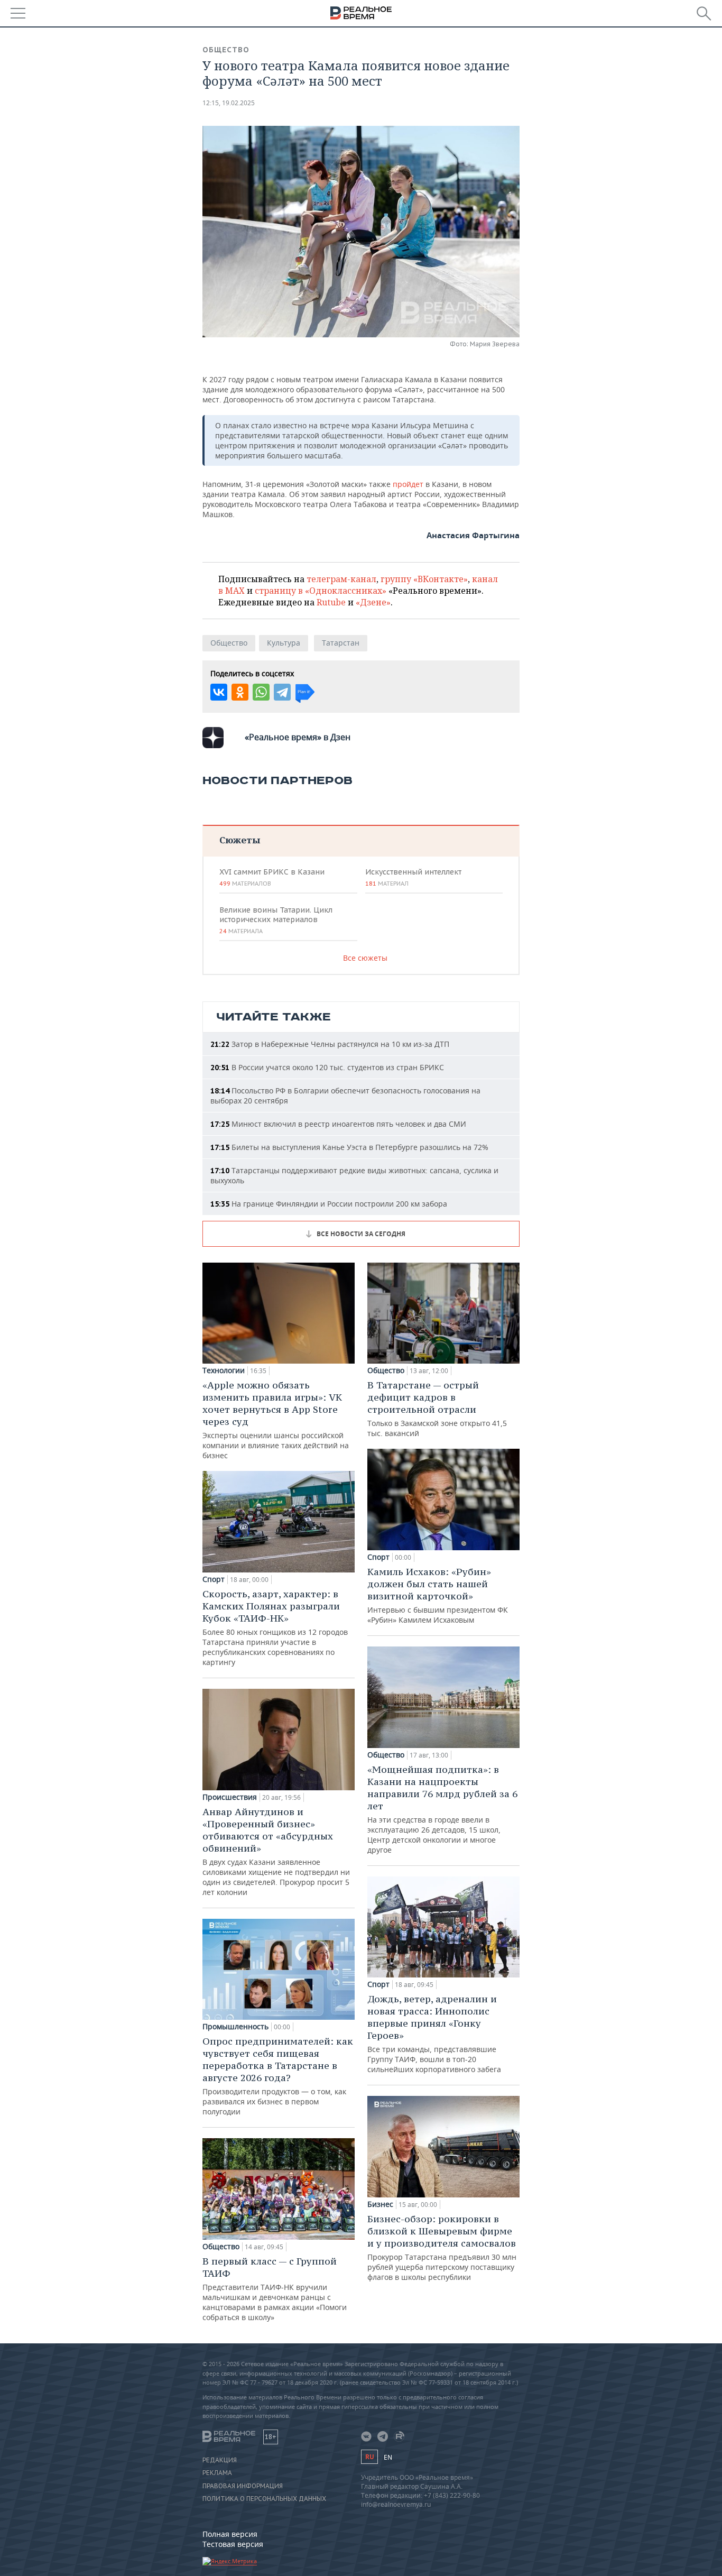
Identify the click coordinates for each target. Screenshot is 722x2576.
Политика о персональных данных (264, 2499)
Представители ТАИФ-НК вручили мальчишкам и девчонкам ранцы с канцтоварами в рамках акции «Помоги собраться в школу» (275, 2289)
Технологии (224, 1370)
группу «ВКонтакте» (424, 579)
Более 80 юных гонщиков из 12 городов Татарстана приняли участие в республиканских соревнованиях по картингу (275, 1627)
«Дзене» (373, 602)
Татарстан (341, 643)
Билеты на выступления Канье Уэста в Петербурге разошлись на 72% (349, 1147)
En (388, 2457)
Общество (226, 50)
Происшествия (230, 1797)
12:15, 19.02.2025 (229, 103)
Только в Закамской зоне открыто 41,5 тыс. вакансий (437, 1409)
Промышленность (235, 2027)
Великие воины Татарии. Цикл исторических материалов (276, 920)
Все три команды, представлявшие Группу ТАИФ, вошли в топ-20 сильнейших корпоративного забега (434, 2034)
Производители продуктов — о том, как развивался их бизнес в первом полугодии (278, 2076)
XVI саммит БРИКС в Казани (272, 877)
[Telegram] (282, 692)
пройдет (408, 484)
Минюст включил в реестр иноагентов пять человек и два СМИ (338, 1124)
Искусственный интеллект (413, 877)
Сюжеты (240, 840)
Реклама (217, 2473)
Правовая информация (243, 2486)
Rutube (331, 602)
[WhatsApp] (261, 692)
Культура (284, 643)
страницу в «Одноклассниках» (321, 591)
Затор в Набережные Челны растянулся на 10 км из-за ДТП (330, 1044)
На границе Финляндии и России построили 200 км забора (329, 1204)
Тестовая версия (233, 2544)
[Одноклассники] (240, 692)
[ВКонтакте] (219, 692)
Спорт (214, 1579)
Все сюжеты (365, 958)
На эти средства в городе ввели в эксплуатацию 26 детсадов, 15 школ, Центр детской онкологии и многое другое (442, 1809)
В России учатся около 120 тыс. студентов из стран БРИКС (327, 1067)
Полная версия (230, 2534)
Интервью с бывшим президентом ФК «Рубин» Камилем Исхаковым (438, 1595)
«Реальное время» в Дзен (298, 737)
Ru (369, 2457)
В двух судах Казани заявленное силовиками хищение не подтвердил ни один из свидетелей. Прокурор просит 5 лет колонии (276, 1851)
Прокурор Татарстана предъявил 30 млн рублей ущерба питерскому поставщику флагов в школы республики (442, 2247)
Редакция (220, 2460)
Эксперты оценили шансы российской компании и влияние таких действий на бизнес (276, 1420)
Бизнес (380, 2204)
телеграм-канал (341, 579)
